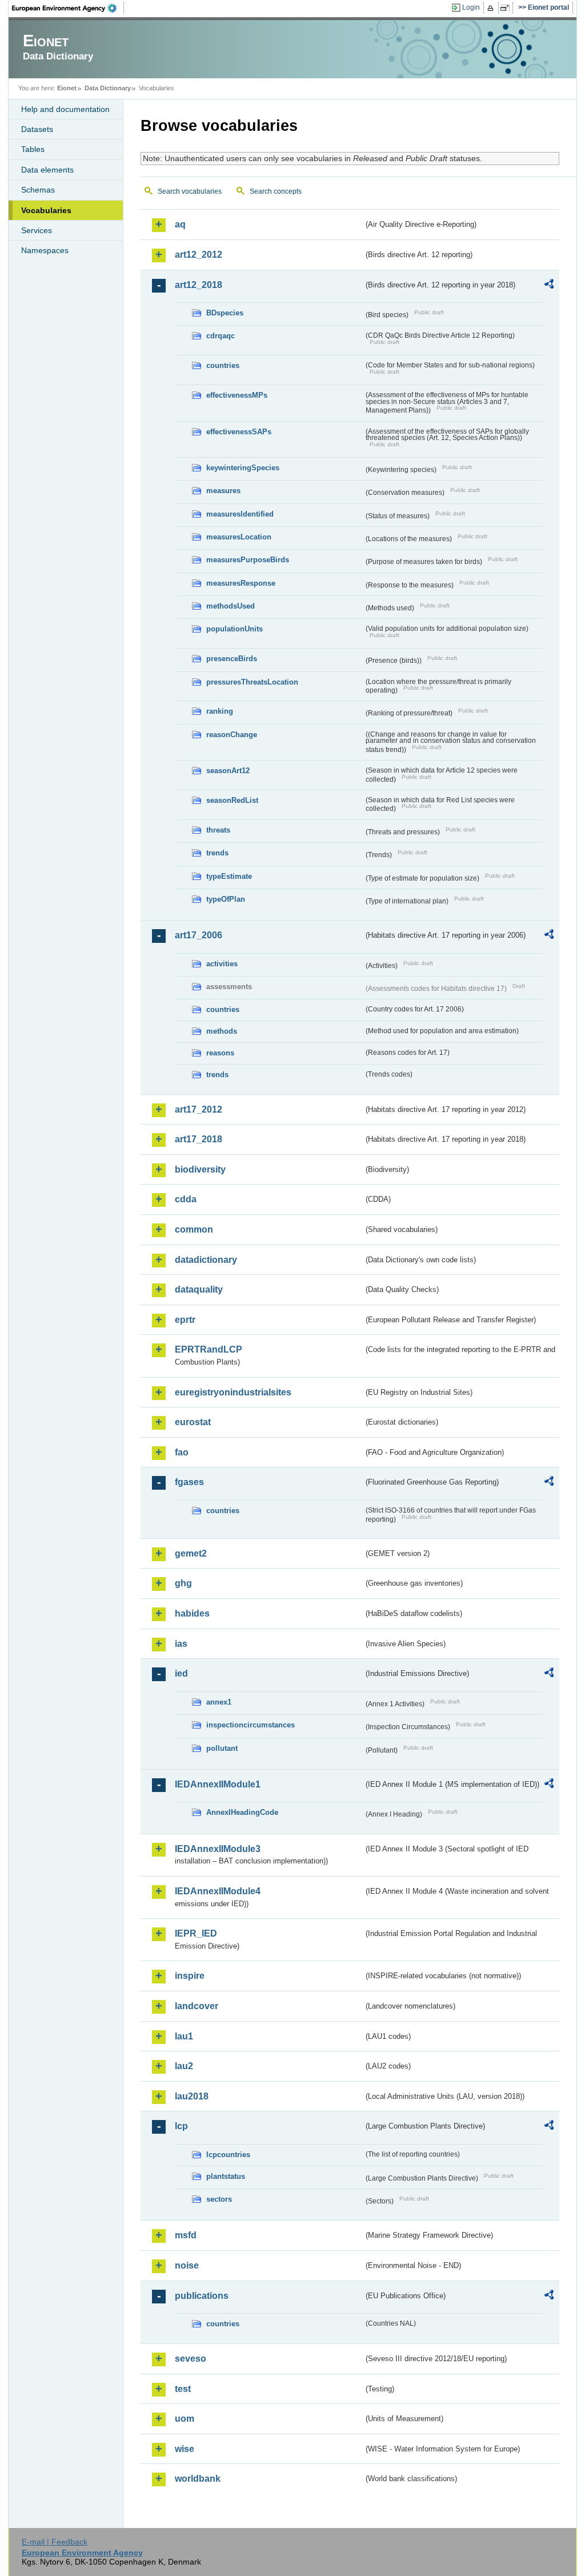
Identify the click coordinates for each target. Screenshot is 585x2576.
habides (192, 1613)
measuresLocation (239, 537)
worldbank (198, 2479)
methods (222, 1031)
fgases (189, 1482)
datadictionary (206, 1260)
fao (182, 1452)
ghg (183, 1583)
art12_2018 (199, 285)
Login (471, 7)
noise (187, 2265)
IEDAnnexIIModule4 (218, 1891)
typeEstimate (229, 876)
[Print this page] (492, 8)
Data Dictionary (108, 88)
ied (181, 1673)
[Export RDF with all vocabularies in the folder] (549, 286)
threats (218, 830)
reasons (220, 1053)
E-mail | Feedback (55, 2542)
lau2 (184, 2066)
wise (185, 2449)
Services (37, 230)
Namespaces (45, 250)
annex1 (219, 1702)
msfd (186, 2235)
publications (202, 2296)
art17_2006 (199, 935)
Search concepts (276, 191)
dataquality (199, 1289)
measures (223, 491)
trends (217, 853)
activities (222, 964)
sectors (219, 2199)
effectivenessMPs (237, 395)
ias (181, 1644)
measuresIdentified (240, 514)
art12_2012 (199, 255)
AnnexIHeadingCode (242, 1812)
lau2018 (192, 2096)
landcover (197, 2006)
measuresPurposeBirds (248, 560)
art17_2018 (199, 1139)
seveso (191, 2359)
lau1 (184, 2036)
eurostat (193, 1422)
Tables (33, 149)
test (183, 2389)
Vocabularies (46, 210)
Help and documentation (65, 109)
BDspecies (225, 313)
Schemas (38, 190)
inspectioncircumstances (251, 1725)
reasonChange (232, 735)
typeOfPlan (226, 899)
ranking (220, 711)
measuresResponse (241, 583)
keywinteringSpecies (243, 468)
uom (185, 2419)
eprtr (185, 1320)
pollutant (222, 1748)
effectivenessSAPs (239, 432)
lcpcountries (228, 2155)
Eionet (67, 88)
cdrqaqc (221, 336)
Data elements (47, 170)
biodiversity (200, 1169)
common (194, 1229)
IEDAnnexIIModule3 (218, 1849)
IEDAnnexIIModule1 (218, 1784)
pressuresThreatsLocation (252, 682)
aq (180, 224)
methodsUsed (231, 606)
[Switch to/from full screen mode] (507, 8)
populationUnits (235, 629)
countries (223, 365)
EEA (68, 8)
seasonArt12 (228, 771)
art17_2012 (199, 1109)
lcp (181, 2126)
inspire (190, 1976)
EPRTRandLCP (209, 1349)
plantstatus (226, 2176)
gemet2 (191, 1553)
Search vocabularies (190, 191)
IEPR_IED (196, 1933)
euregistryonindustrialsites (233, 1392)
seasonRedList (232, 800)
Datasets (37, 129)
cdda (186, 1199)
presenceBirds (232, 659)
